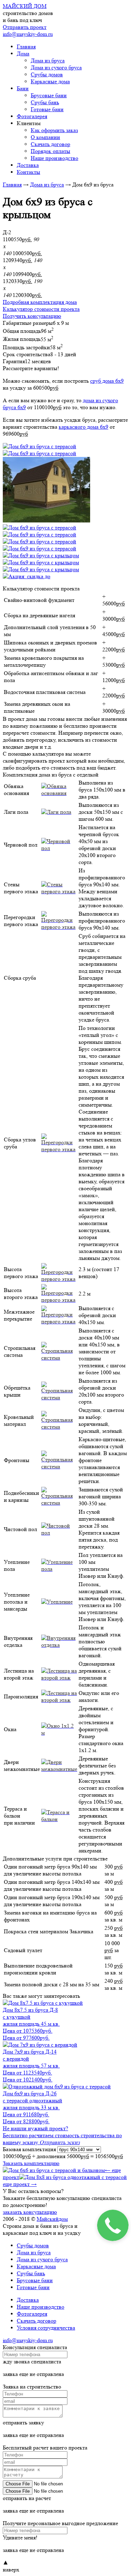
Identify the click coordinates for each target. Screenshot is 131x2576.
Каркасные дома (50, 81)
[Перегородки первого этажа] (59, 927)
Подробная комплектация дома (40, 302)
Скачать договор (50, 144)
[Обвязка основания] (59, 793)
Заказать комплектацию (31, 2163)
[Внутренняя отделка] (59, 1645)
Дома (23, 53)
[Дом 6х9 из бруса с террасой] (39, 446)
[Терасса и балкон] (59, 1819)
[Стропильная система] (59, 1358)
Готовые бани (47, 109)
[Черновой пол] (59, 848)
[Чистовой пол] (59, 1533)
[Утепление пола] (59, 1569)
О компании (45, 137)
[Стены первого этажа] (59, 891)
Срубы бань (45, 102)
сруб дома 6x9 (107, 381)
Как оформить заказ (54, 130)
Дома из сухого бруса (56, 67)
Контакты (28, 172)
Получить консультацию (32, 316)
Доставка (28, 165)
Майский (52, 2219)
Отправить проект (25, 27)
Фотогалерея (32, 116)
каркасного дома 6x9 (83, 427)
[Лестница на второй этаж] (59, 1678)
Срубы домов (47, 74)
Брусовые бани (49, 95)
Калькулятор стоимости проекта (41, 309)
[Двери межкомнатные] (59, 1769)
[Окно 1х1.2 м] (59, 1733)
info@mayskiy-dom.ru (28, 34)
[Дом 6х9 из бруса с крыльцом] (41, 555)
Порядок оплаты (50, 151)
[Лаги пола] (56, 812)
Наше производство (54, 158)
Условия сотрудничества (46, 2328)
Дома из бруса (48, 60)
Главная (26, 47)
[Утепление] (57, 1602)
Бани (23, 88)
